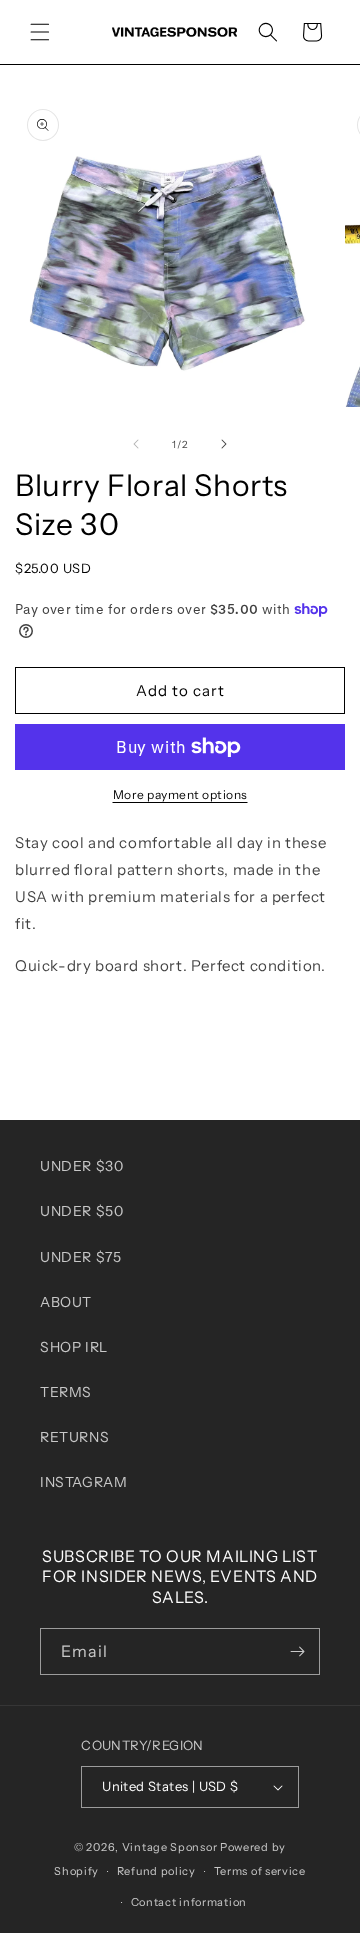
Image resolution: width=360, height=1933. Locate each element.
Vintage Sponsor (170, 1847)
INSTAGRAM (83, 1482)
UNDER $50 (81, 1211)
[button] (40, 32)
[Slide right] (224, 444)
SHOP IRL (74, 1347)
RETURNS (74, 1437)
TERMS (66, 1392)
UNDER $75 (80, 1257)
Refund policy (156, 1871)
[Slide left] (136, 444)
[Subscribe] (297, 1651)
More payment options (180, 794)
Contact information (189, 1902)
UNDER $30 (81, 1166)
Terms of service (260, 1871)
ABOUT (66, 1302)
